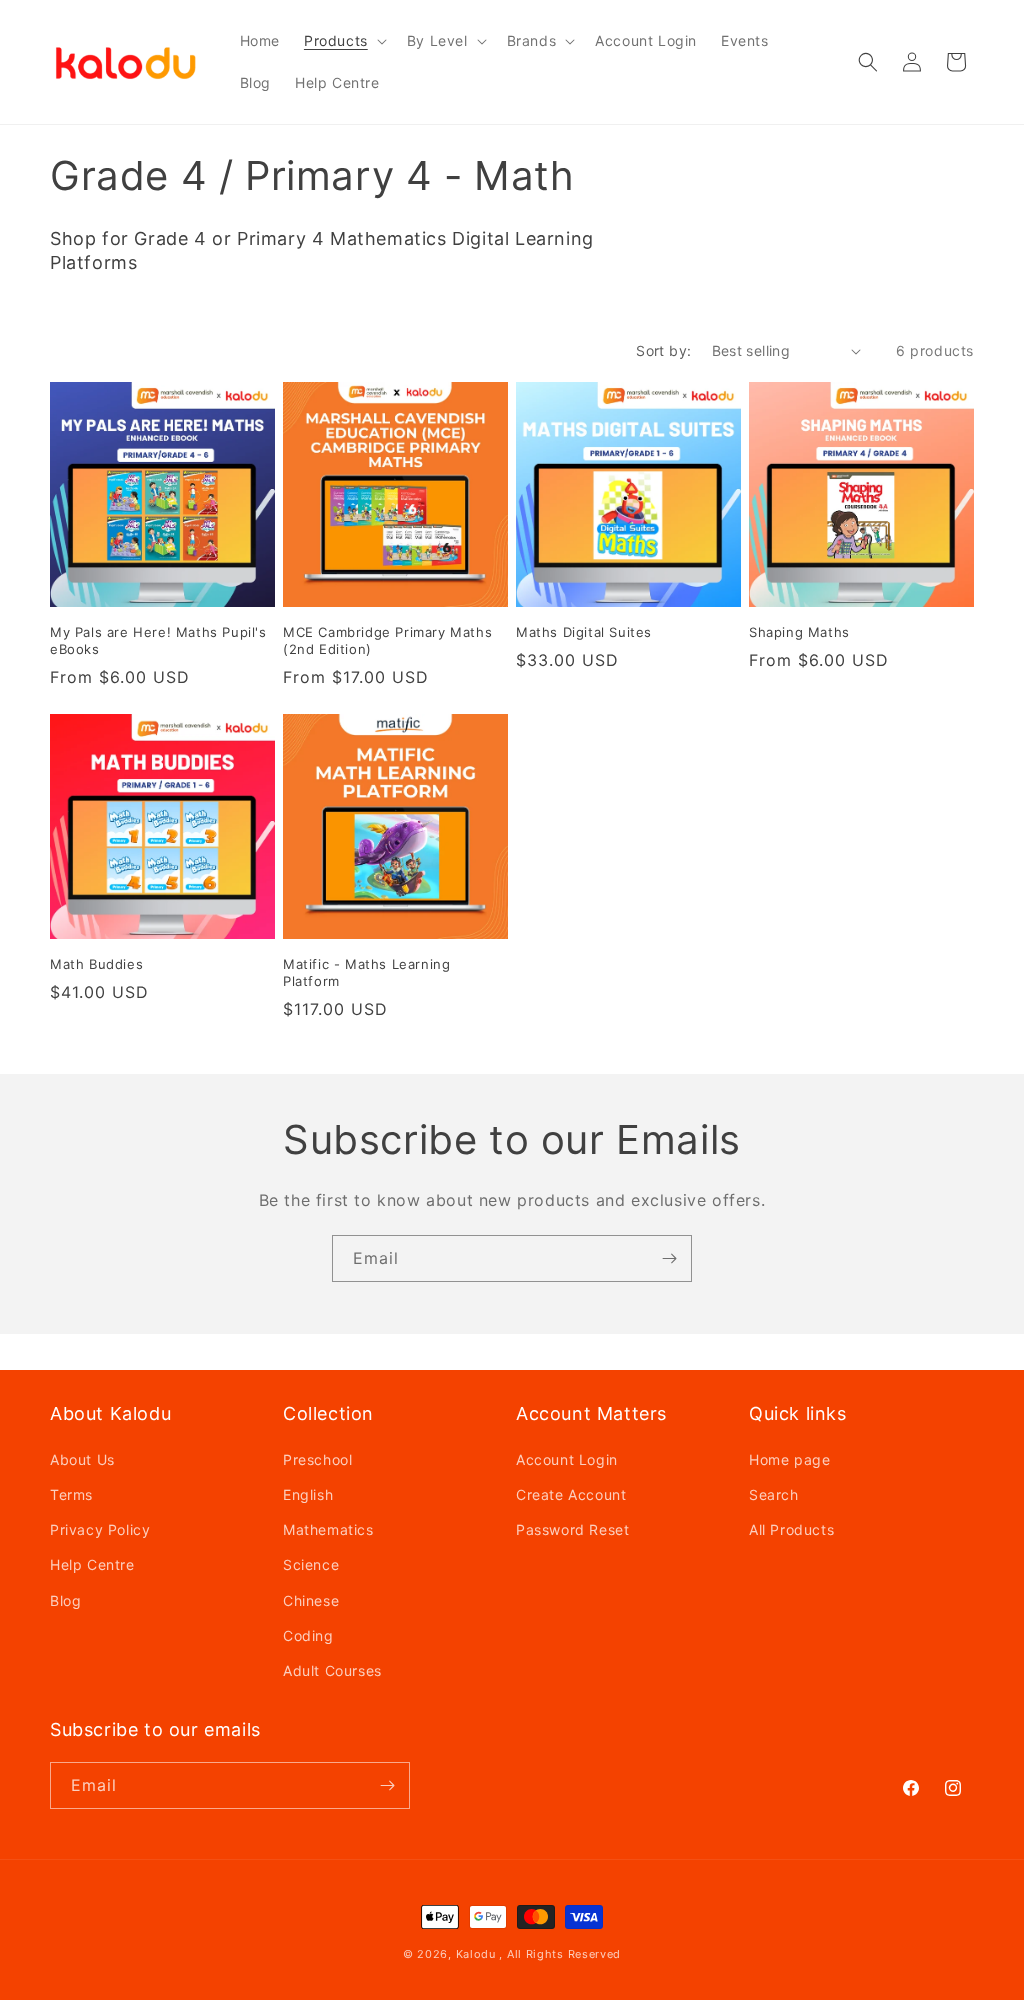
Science (311, 1564)
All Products (791, 1529)
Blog (65, 1600)
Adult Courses (332, 1670)
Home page (789, 1459)
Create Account (571, 1494)
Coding (308, 1635)
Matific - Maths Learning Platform (366, 972)
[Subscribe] (669, 1258)
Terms (71, 1494)
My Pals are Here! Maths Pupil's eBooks (158, 640)
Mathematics (328, 1529)
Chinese (311, 1600)
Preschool (317, 1459)
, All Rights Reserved (560, 1954)
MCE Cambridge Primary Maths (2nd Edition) (387, 640)
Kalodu (476, 1954)
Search (774, 1494)
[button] (343, 41)
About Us (82, 1459)
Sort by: (663, 350)
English (308, 1494)
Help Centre (92, 1564)
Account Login (567, 1459)
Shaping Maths (799, 632)
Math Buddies (96, 964)
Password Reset (572, 1529)
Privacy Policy (100, 1529)
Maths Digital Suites (584, 632)
